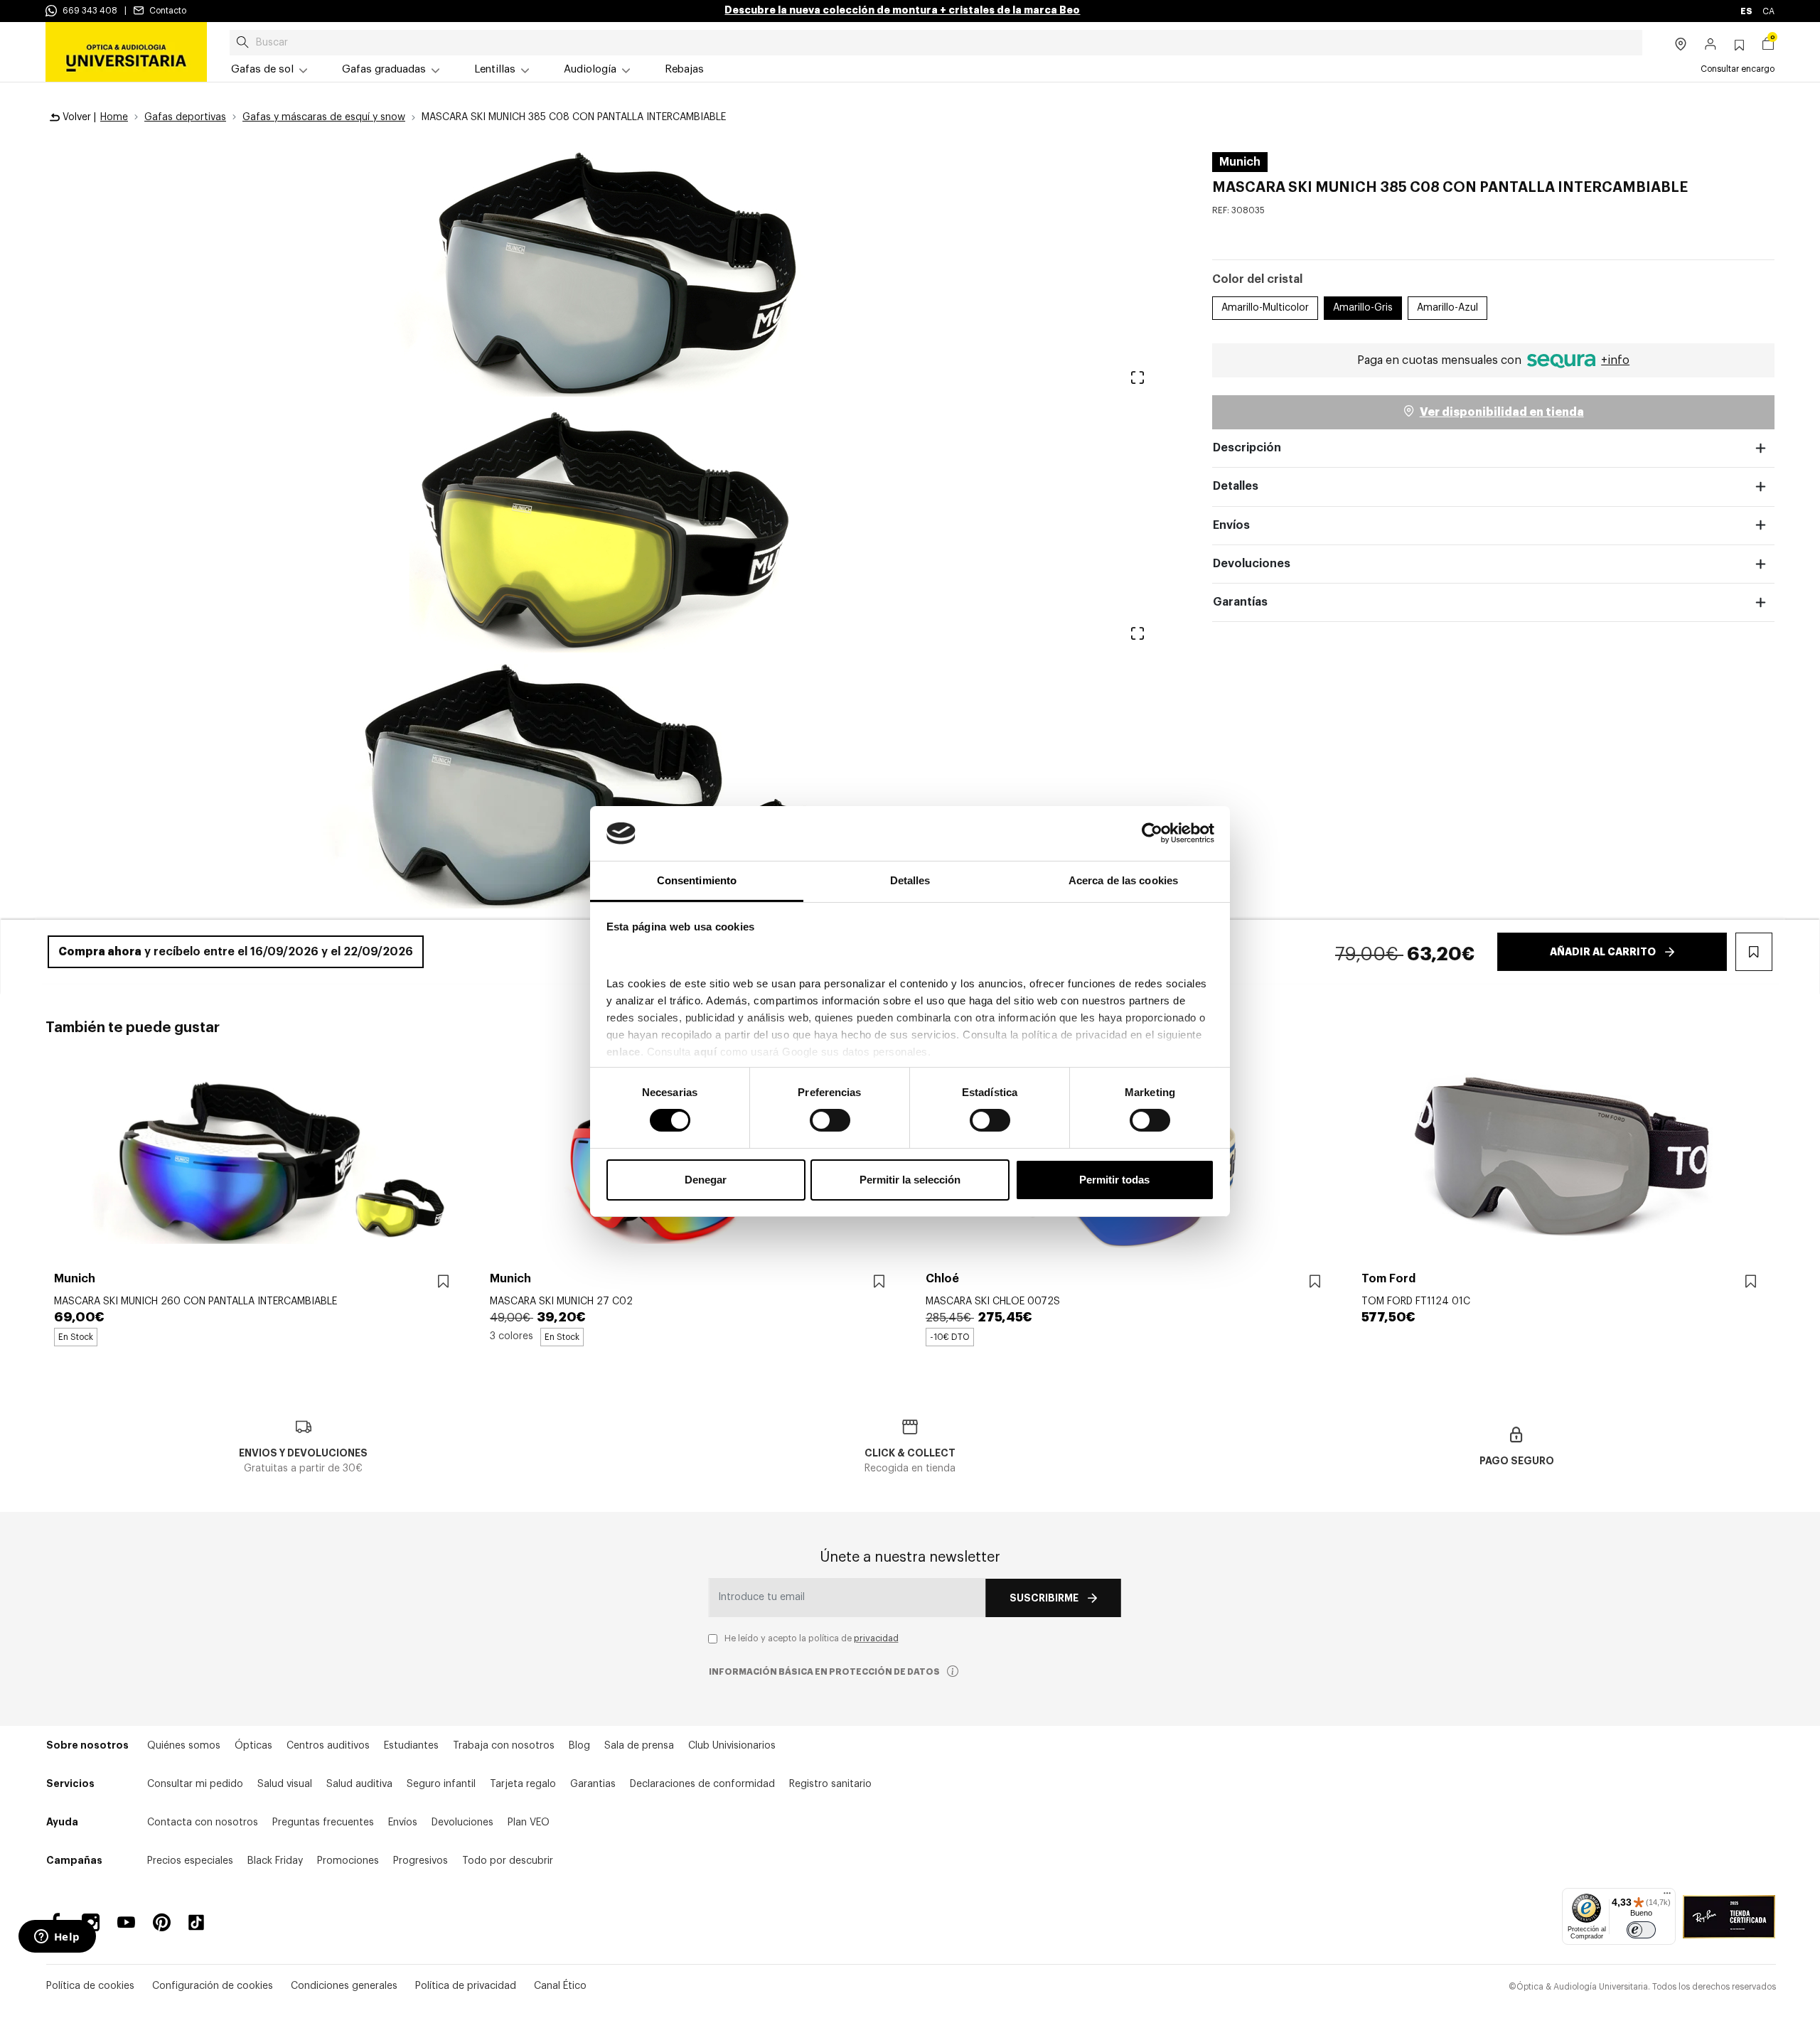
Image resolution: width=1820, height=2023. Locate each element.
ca (1768, 11)
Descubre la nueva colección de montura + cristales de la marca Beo (902, 10)
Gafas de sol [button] (262, 69)
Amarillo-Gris (1363, 308)
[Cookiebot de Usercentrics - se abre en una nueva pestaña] (1152, 833)
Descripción (1247, 448)
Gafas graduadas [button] (384, 69)
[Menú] (1667, 1896)
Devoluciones (1252, 564)
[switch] (830, 1120)
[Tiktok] (201, 1922)
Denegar (706, 1180)
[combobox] (936, 43)
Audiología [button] (590, 69)
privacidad (876, 1638)
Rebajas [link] (684, 69)
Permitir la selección (910, 1180)
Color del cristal (1257, 279)
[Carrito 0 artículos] (1768, 45)
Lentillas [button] (495, 69)
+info (1615, 360)
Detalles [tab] (910, 880)
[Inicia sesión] (1711, 45)
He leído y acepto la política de (812, 1638)
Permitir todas (1114, 1180)
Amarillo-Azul (1447, 308)
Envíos (1231, 525)
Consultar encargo (1738, 69)
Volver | (78, 117)
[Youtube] (126, 1922)
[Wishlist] (443, 1282)
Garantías (1240, 602)
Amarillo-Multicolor (1265, 308)
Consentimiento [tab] (697, 880)
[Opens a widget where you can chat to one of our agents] (57, 1938)
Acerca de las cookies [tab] (1123, 880)
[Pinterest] (162, 1922)
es (1747, 11)
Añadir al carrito (1603, 952)
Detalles (1236, 486)
